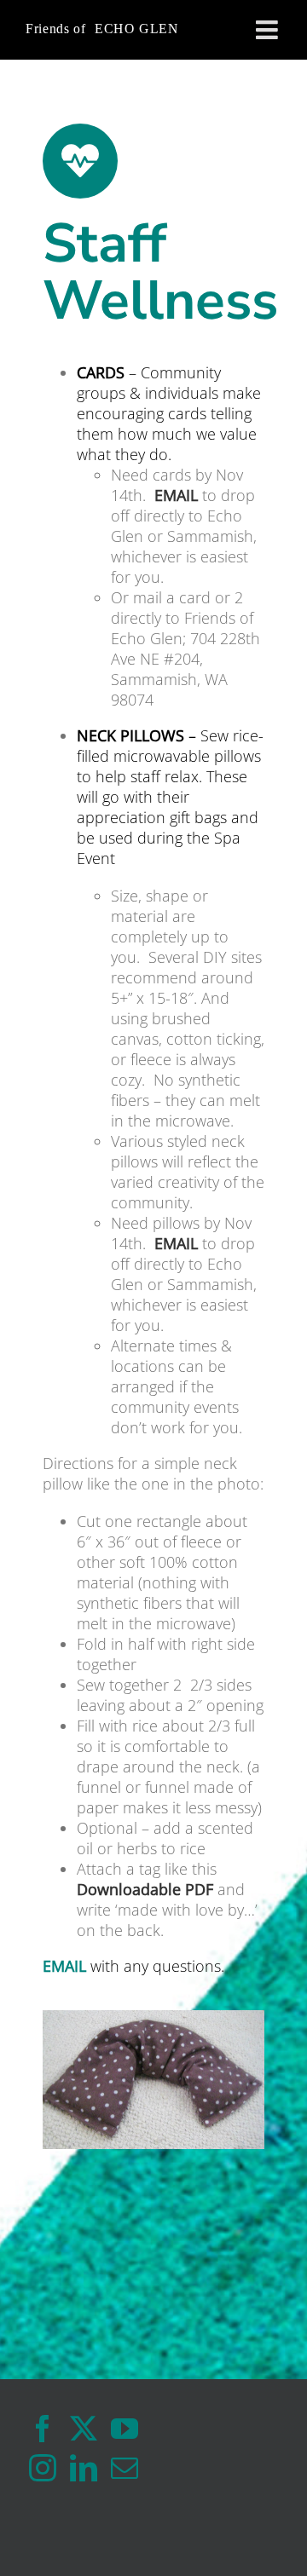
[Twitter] (84, 2429)
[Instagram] (43, 2468)
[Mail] (125, 2468)
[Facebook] (43, 2429)
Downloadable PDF (145, 1889)
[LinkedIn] (84, 2468)
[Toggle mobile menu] (269, 30)
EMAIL (176, 495)
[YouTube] (125, 2429)
